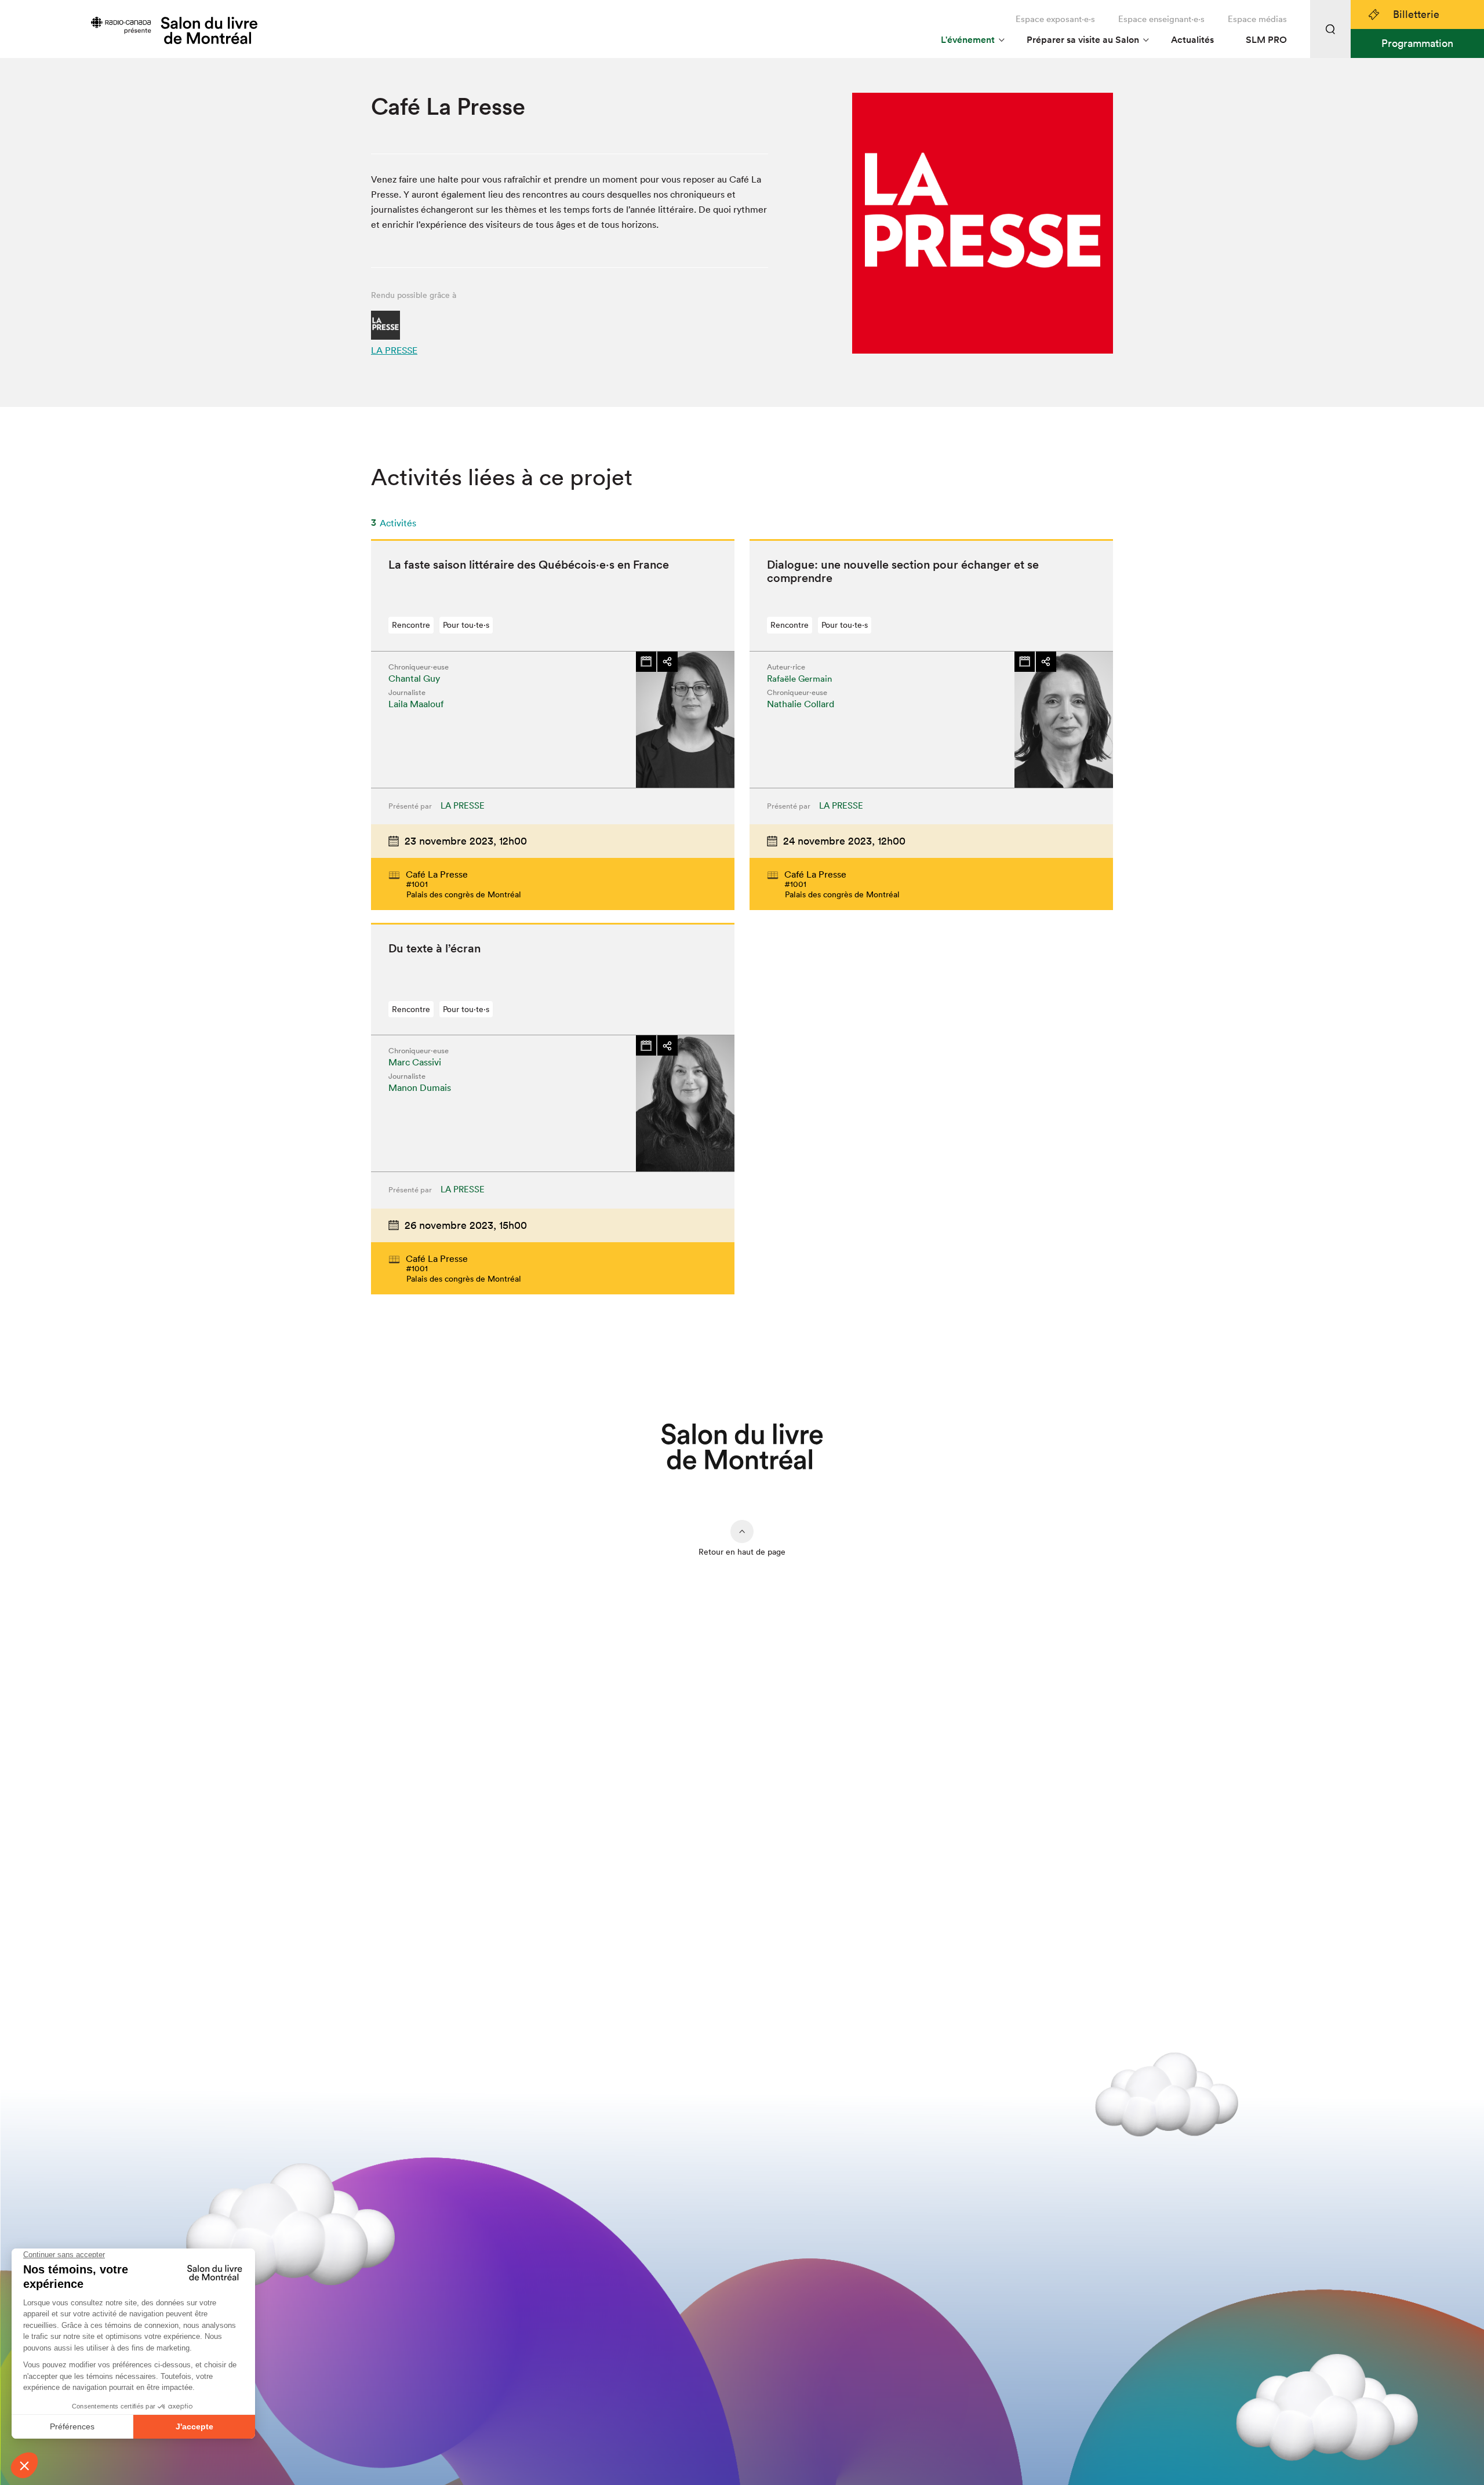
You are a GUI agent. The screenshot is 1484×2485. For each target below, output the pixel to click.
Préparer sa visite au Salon (1083, 40)
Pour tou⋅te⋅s (466, 625)
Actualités (1192, 40)
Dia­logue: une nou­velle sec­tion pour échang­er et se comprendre (903, 571)
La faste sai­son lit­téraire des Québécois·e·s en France (529, 565)
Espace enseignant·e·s (1161, 19)
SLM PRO (1266, 40)
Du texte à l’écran (434, 948)
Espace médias (1257, 19)
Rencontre (411, 625)
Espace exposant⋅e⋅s (1055, 19)
